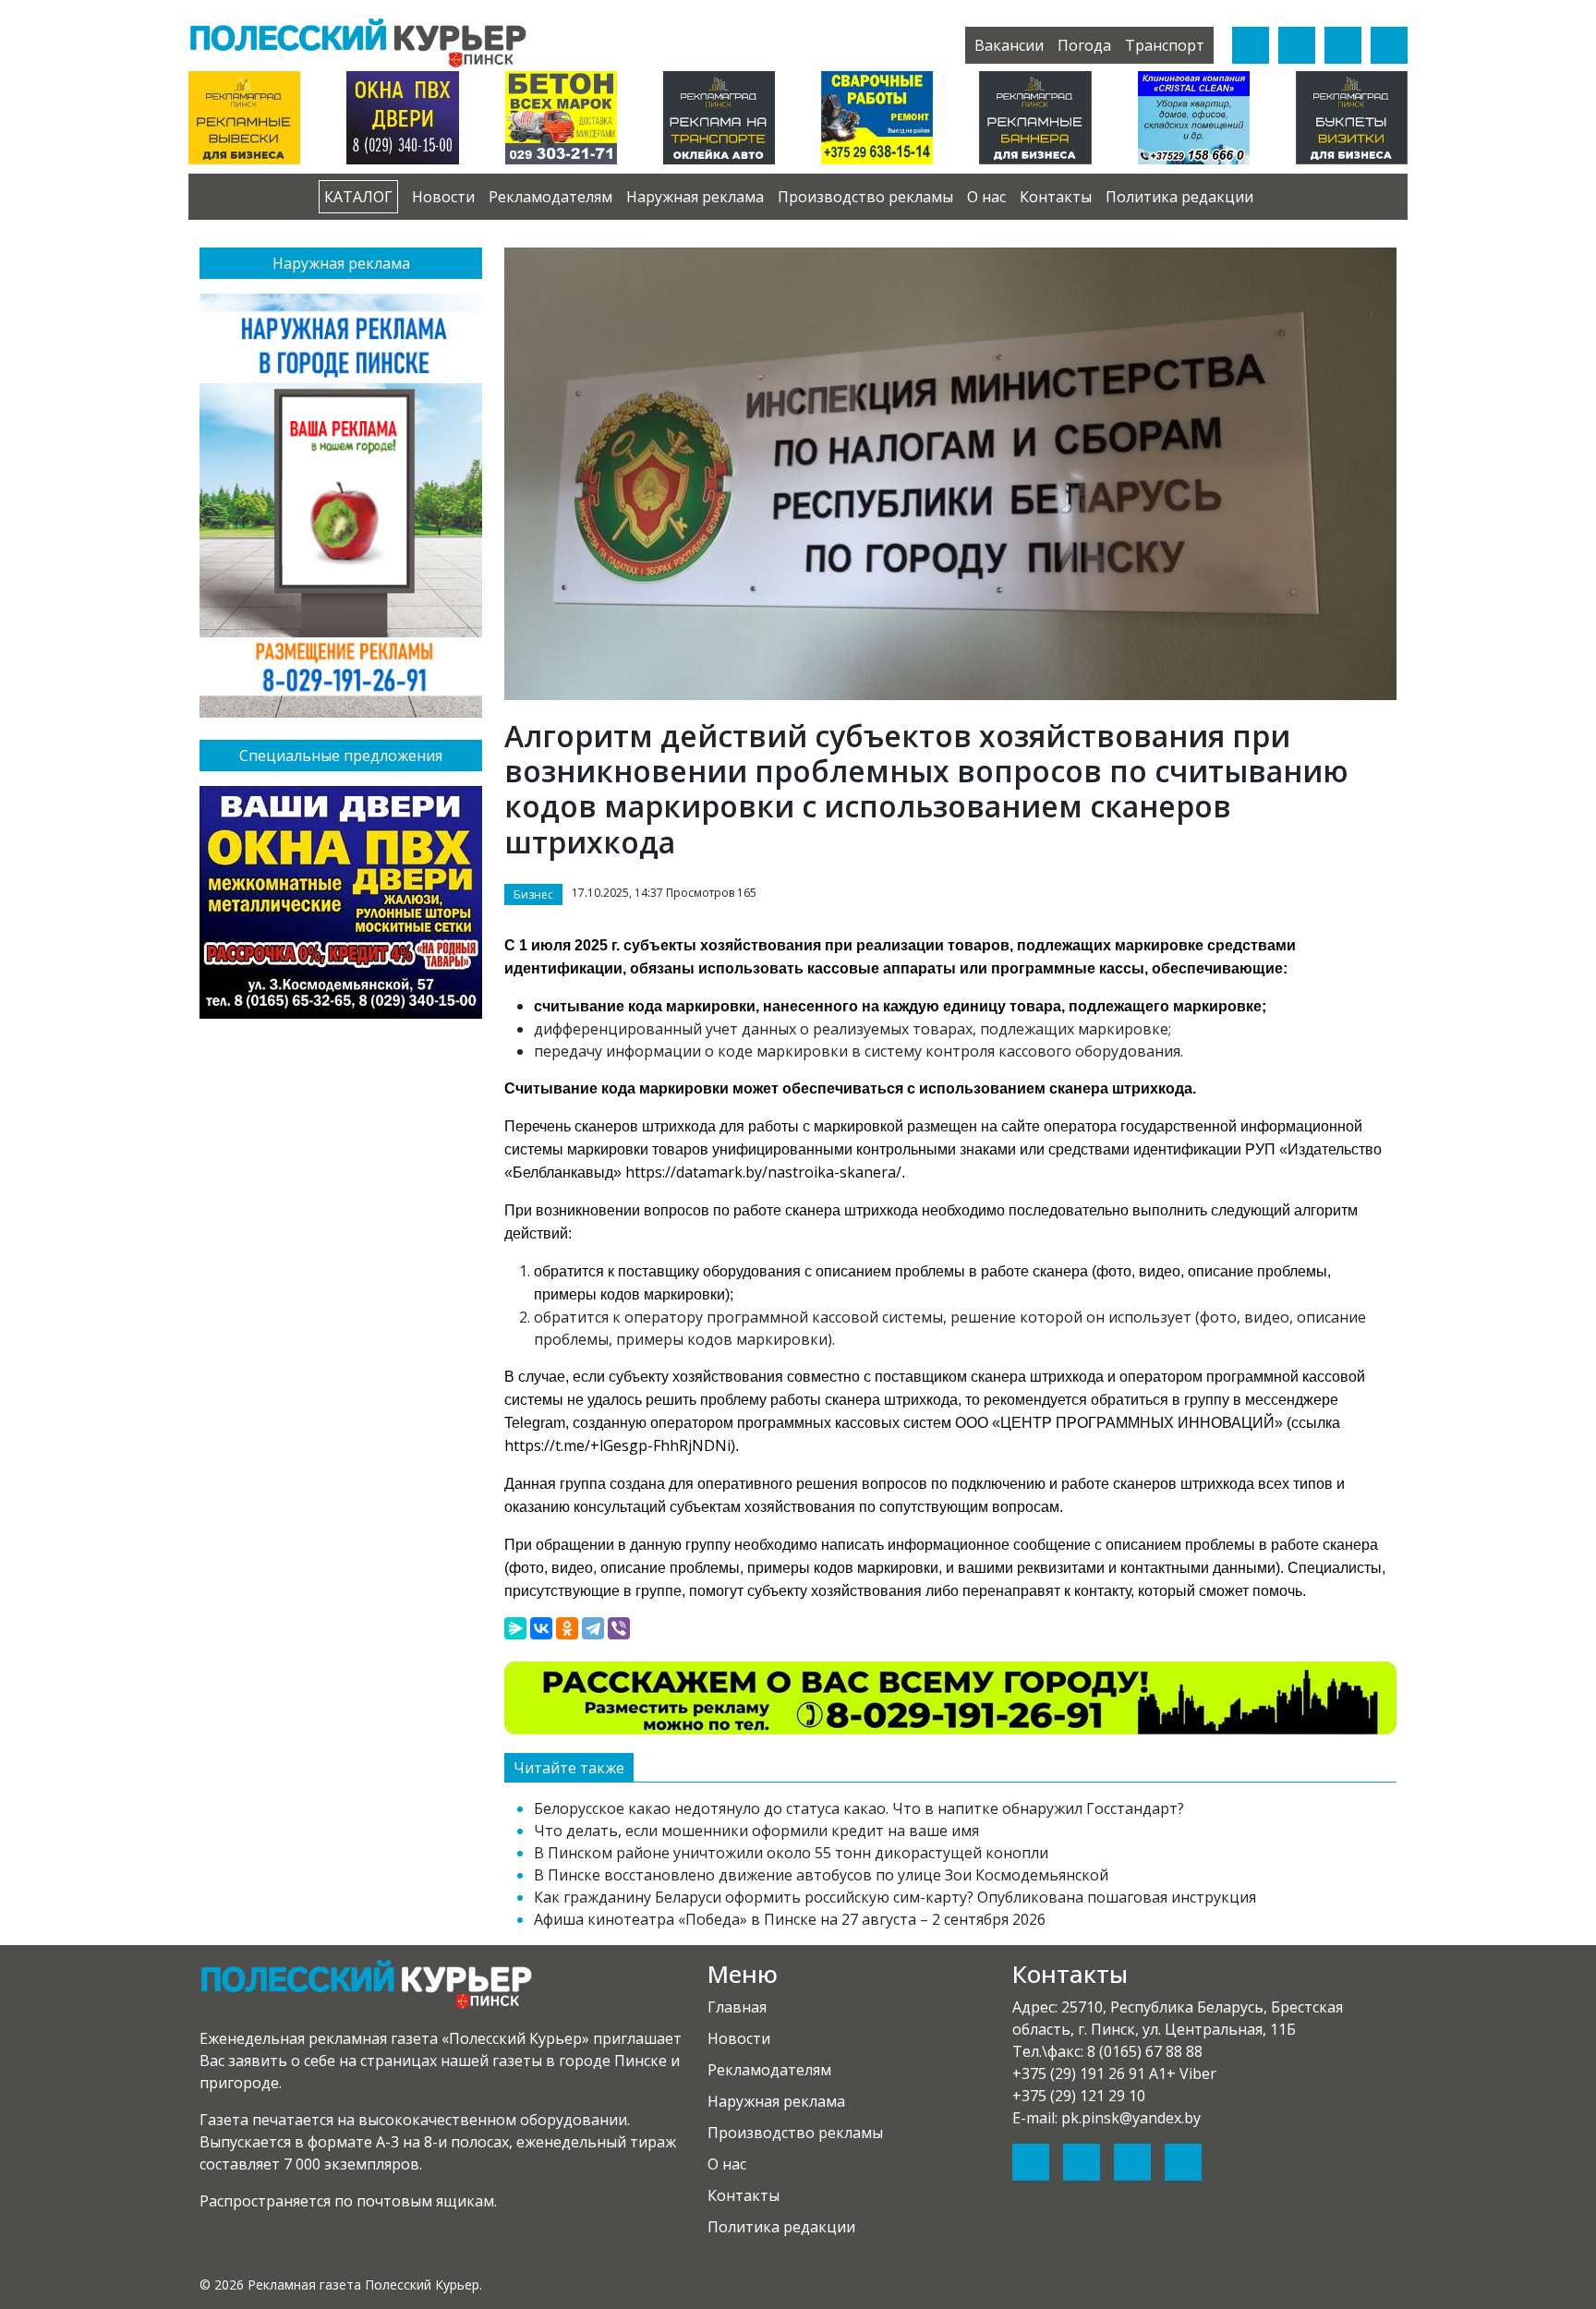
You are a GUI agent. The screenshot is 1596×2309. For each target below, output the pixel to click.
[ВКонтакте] (541, 1628)
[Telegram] (593, 1628)
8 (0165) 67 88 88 (1145, 2051)
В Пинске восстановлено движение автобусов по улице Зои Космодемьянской (821, 1875)
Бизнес (533, 895)
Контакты (1056, 197)
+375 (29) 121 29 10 (1079, 2096)
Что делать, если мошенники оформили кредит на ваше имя (756, 1831)
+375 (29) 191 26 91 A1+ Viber (1114, 2073)
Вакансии (1009, 45)
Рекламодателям (550, 197)
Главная (737, 2007)
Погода (1084, 45)
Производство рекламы (865, 197)
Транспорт (1165, 45)
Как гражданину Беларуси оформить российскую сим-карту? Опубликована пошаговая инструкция (895, 1897)
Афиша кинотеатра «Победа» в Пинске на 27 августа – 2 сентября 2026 (790, 1919)
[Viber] (619, 1628)
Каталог (358, 197)
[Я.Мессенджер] (515, 1628)
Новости (443, 197)
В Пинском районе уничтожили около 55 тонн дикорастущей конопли (791, 1853)
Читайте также (569, 1768)
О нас (986, 197)
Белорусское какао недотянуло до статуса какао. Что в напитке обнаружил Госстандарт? (859, 1808)
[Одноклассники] (567, 1628)
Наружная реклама (695, 197)
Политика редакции (1179, 197)
